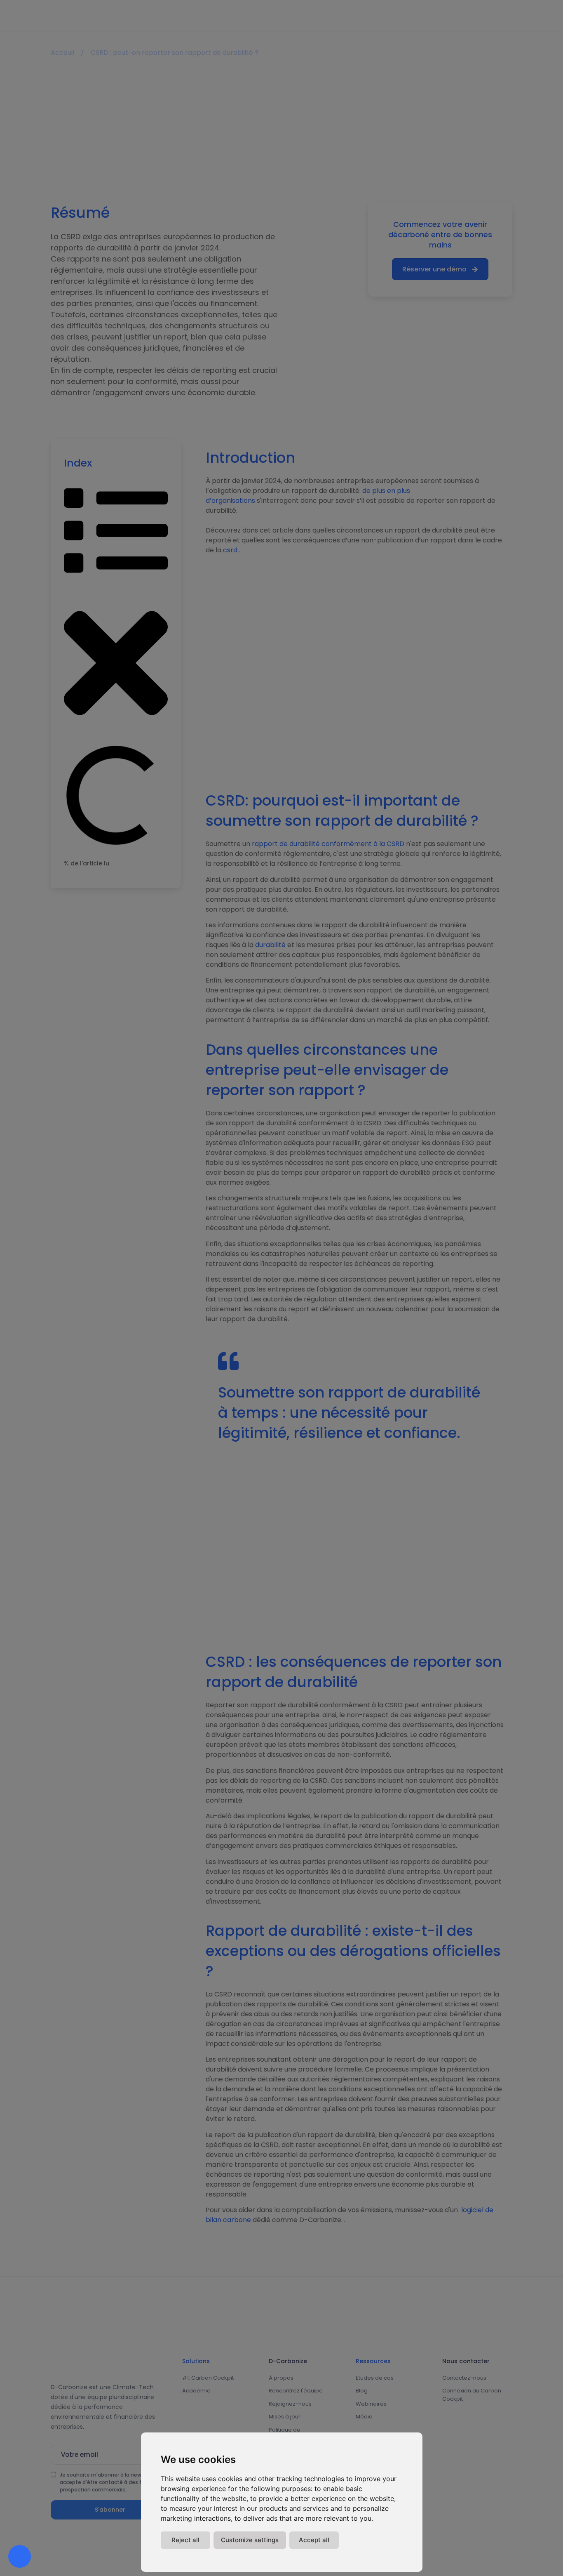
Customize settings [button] (250, 2540)
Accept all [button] (314, 2540)
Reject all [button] (185, 2540)
